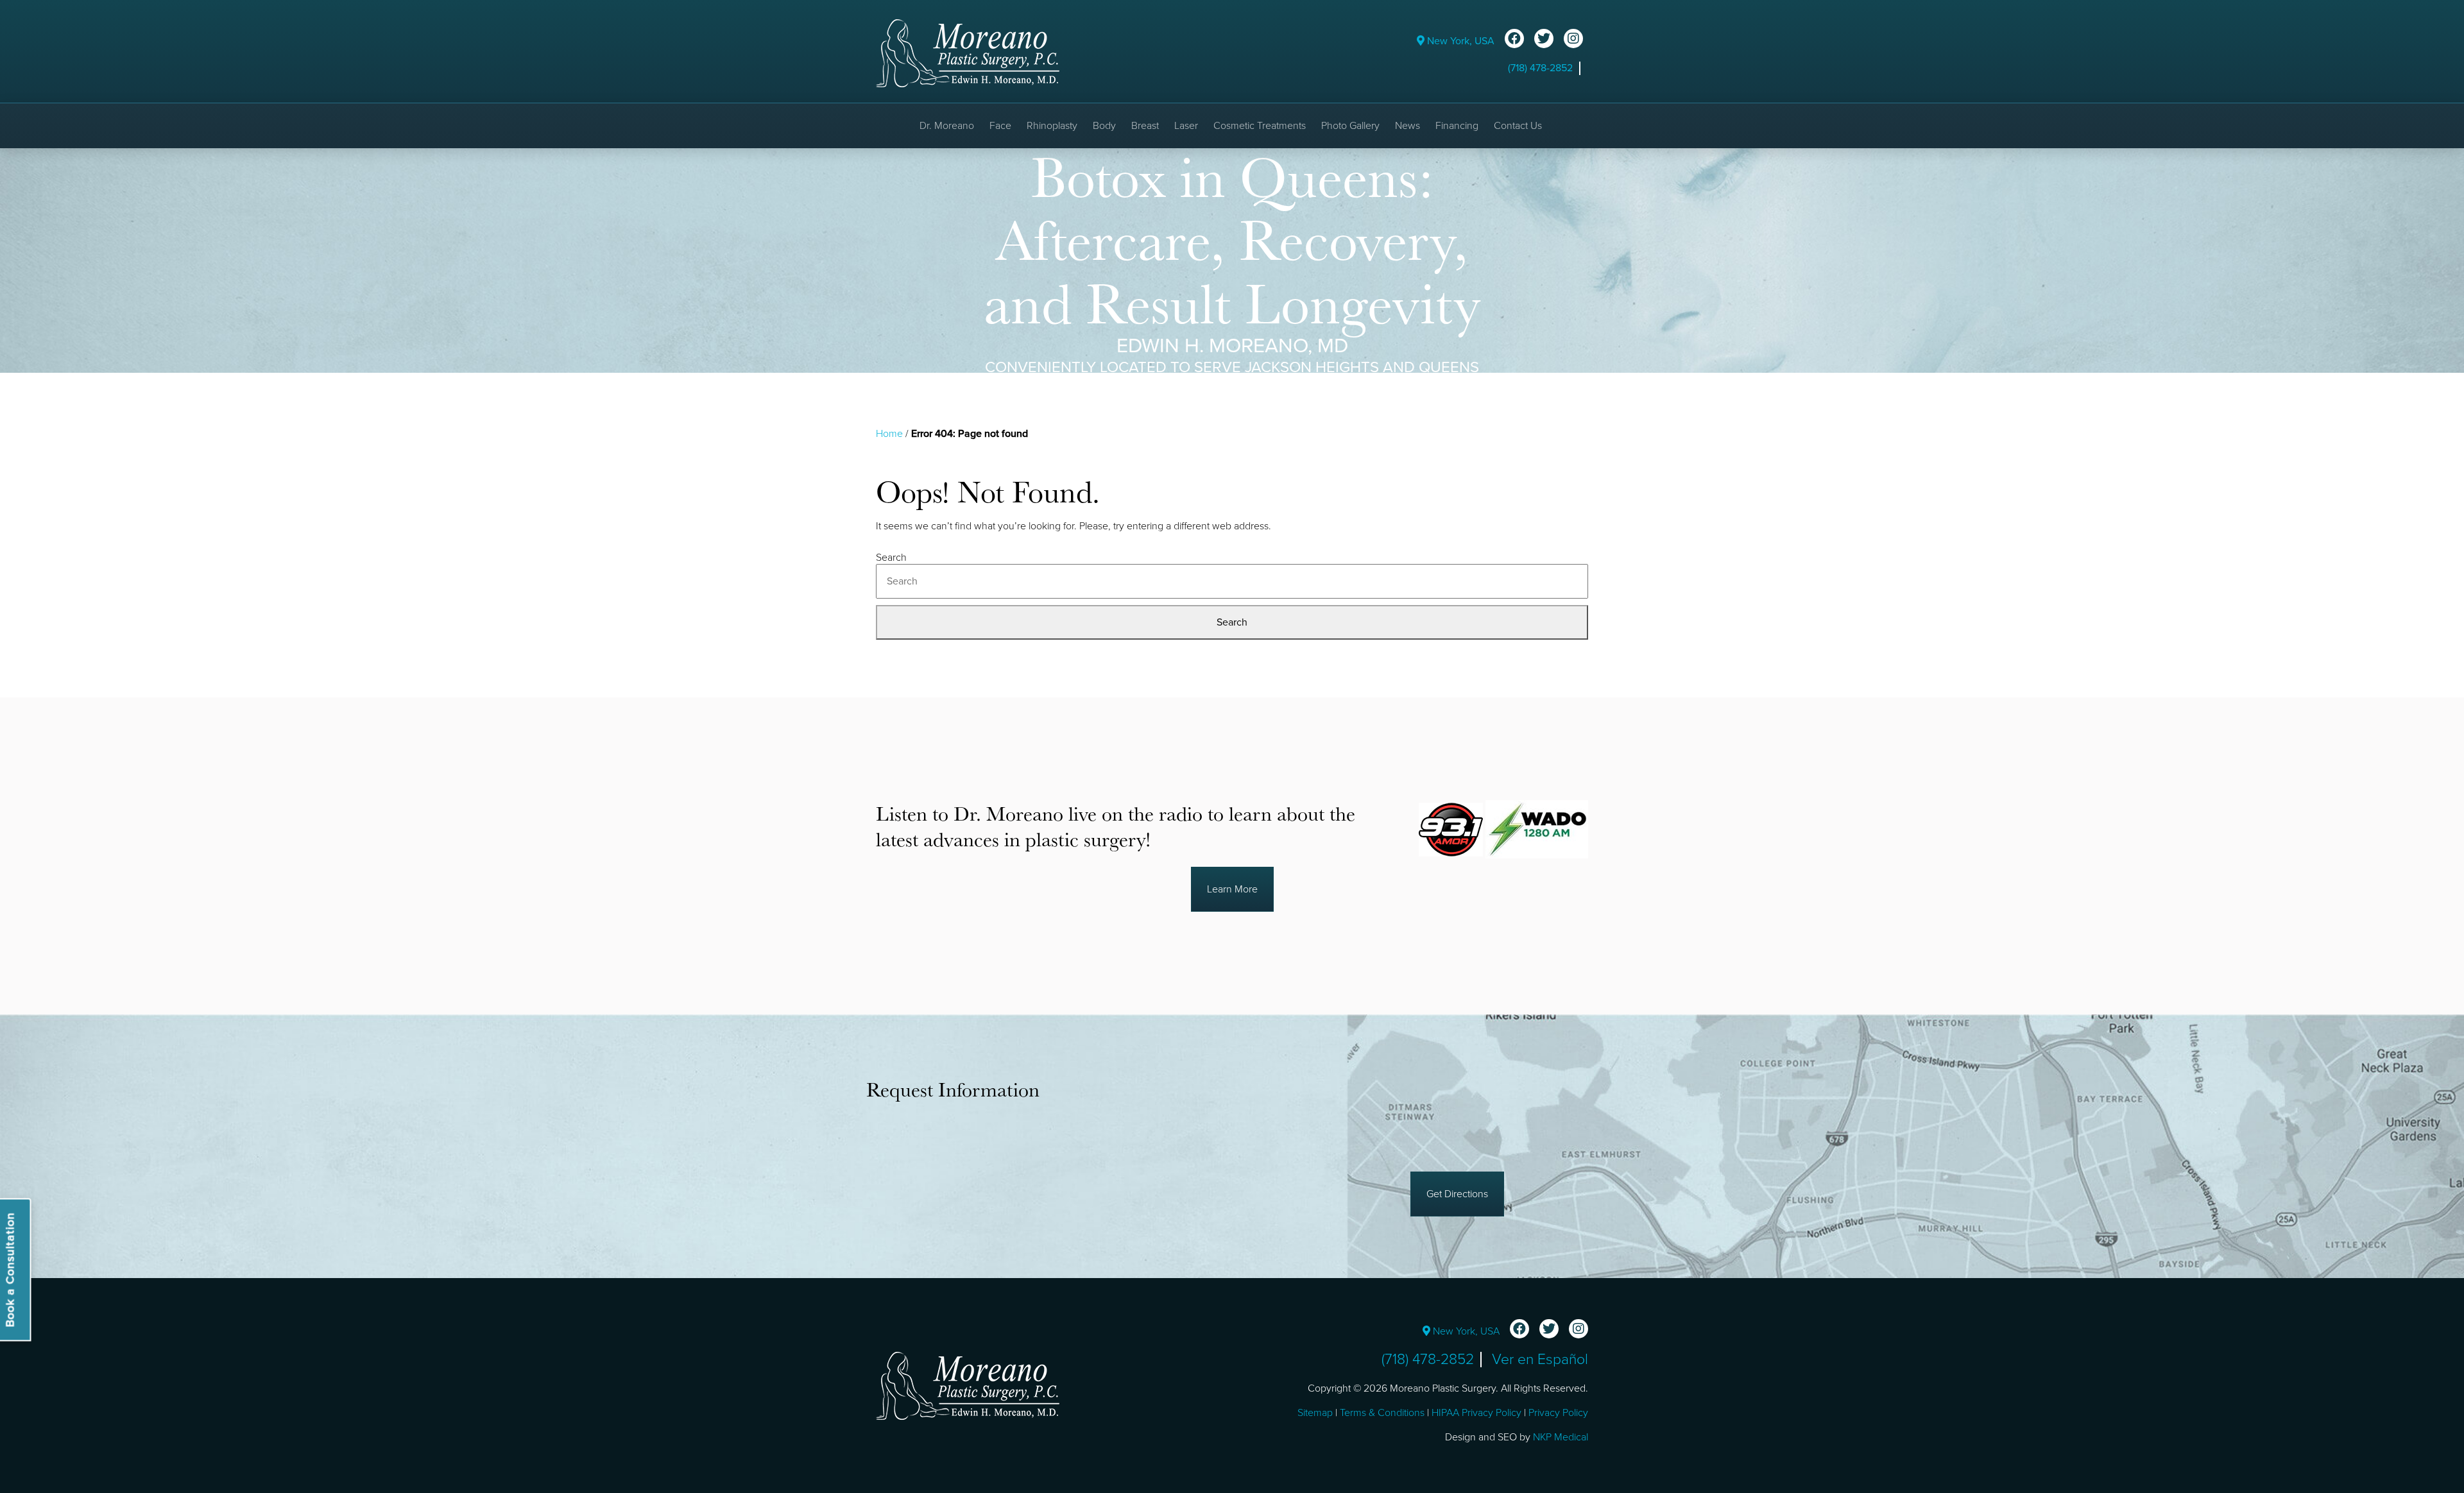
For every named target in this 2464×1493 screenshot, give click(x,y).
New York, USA (1459, 41)
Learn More (1232, 889)
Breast (1145, 126)
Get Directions (1457, 1194)
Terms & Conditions (1382, 1413)
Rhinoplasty (1052, 126)
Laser (1186, 126)
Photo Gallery (1350, 126)
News (1407, 126)
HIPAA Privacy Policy (1476, 1413)
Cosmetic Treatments (1260, 126)
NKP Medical (1561, 1437)
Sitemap (1315, 1413)
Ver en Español (1540, 1360)
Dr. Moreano (947, 126)
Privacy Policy (1558, 1413)
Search (891, 558)
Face (1000, 126)
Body (1104, 126)
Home (889, 434)
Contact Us (1518, 126)
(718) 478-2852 (1540, 68)
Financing (1457, 126)
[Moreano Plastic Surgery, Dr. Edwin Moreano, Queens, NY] (968, 53)
